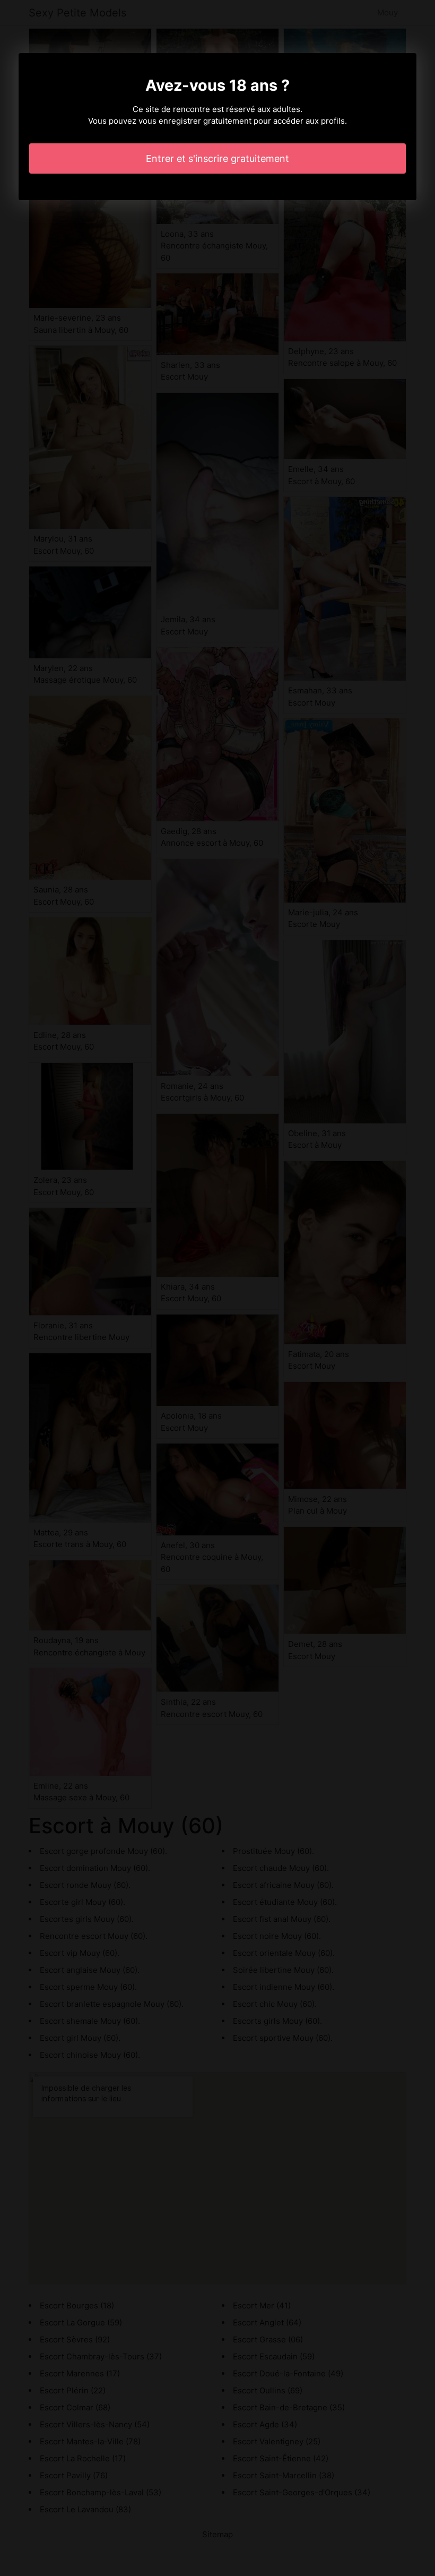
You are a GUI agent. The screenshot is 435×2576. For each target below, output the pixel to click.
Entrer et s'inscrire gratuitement (217, 158)
